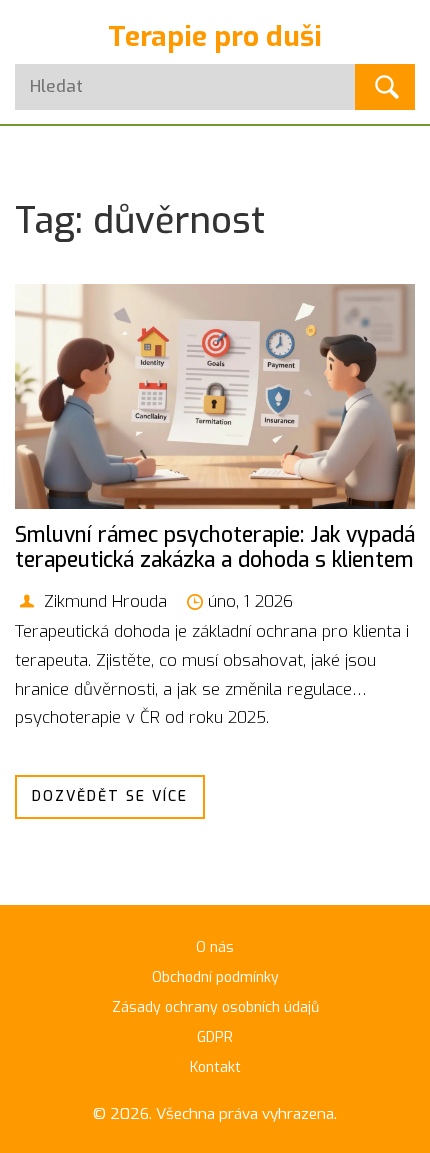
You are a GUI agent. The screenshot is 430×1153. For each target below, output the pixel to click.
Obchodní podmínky (215, 977)
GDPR (215, 1037)
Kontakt (215, 1067)
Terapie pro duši (215, 36)
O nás (215, 947)
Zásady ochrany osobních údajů (215, 1007)
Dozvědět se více (110, 796)
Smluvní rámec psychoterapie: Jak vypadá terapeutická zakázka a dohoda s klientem (215, 547)
